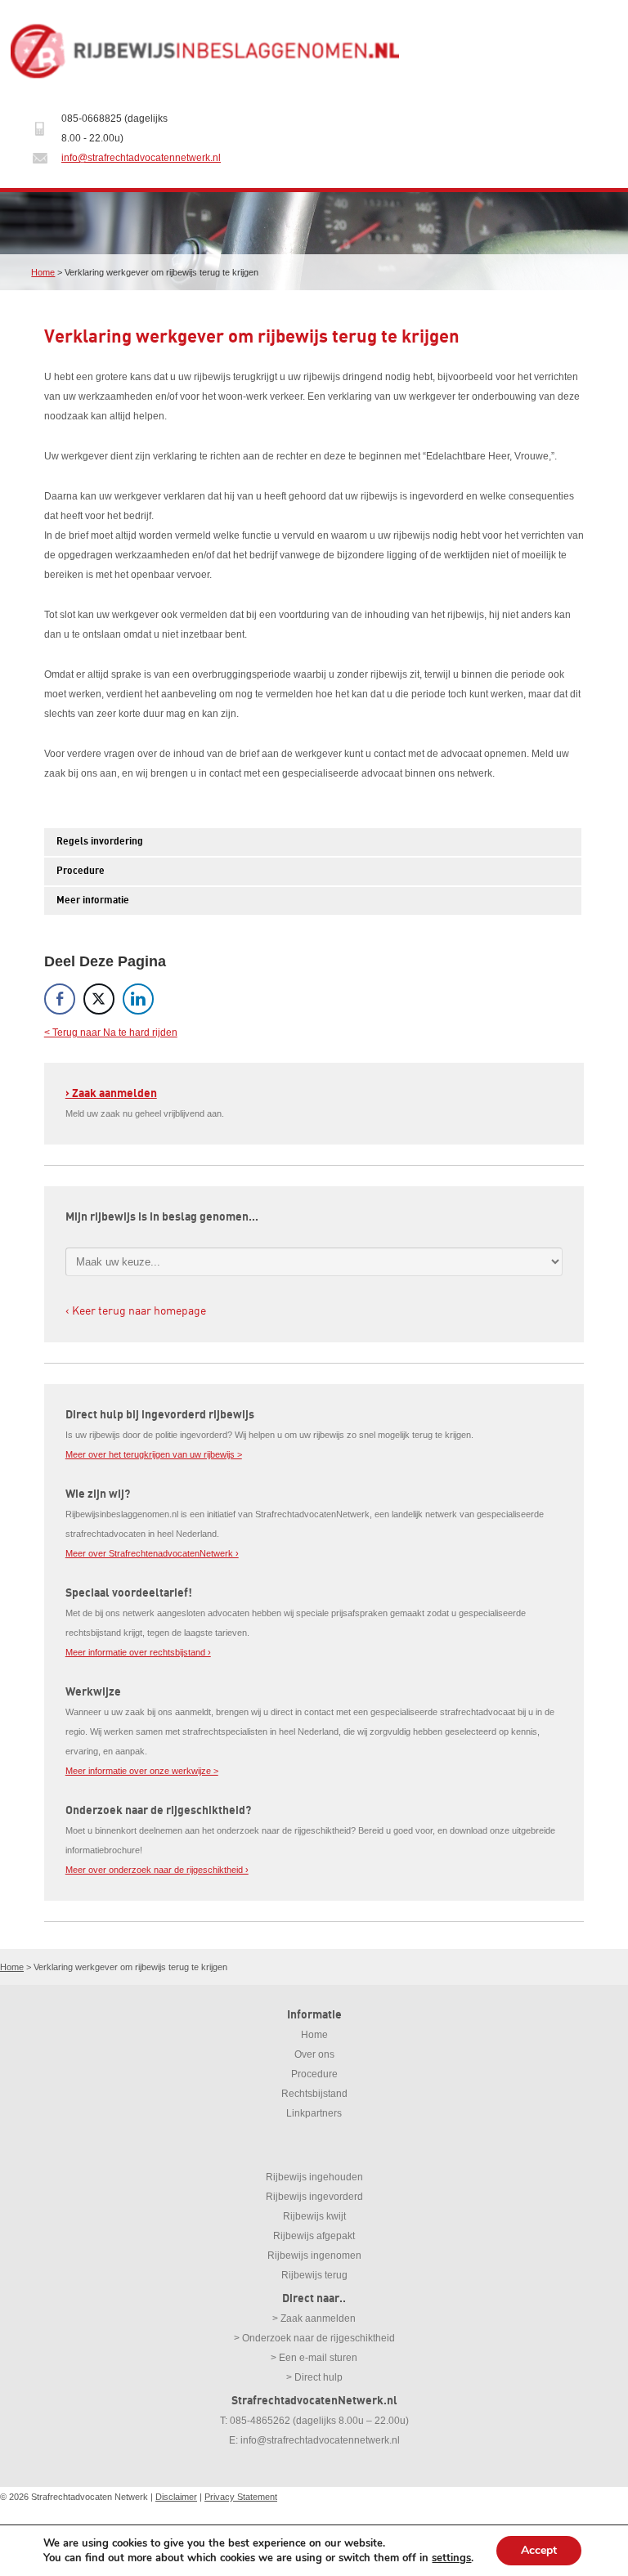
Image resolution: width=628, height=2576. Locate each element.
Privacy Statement (241, 2497)
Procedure (81, 871)
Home (43, 272)
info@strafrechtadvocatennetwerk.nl (141, 158)
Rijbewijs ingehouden (314, 2177)
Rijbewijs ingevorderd (314, 2197)
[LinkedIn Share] (138, 999)
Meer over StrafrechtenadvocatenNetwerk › (152, 1553)
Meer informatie (93, 900)
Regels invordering (100, 842)
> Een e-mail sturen (314, 2358)
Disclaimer (176, 2497)
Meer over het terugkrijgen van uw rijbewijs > (154, 1454)
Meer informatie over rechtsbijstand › (138, 1652)
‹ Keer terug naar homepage (136, 1310)
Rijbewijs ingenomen (314, 2256)
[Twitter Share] (99, 999)
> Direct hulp (314, 2377)
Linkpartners (314, 2113)
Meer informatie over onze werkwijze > (142, 1771)
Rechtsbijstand (314, 2094)
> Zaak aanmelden (314, 2318)
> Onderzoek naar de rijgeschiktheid (314, 2338)
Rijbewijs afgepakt (314, 2236)
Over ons (314, 2054)
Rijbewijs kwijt (314, 2216)
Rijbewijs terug (314, 2275)
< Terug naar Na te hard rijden (111, 1033)
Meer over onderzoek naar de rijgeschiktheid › (157, 1870)
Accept (539, 2550)
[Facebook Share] (60, 999)
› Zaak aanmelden (111, 1093)
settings (451, 2558)
